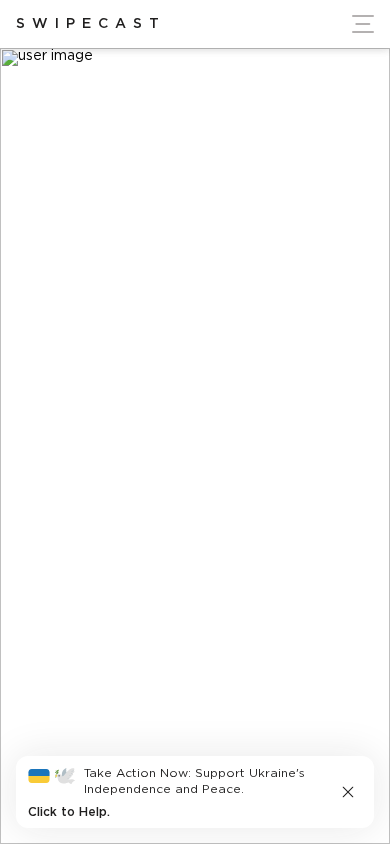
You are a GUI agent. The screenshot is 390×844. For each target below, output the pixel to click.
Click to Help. (69, 812)
